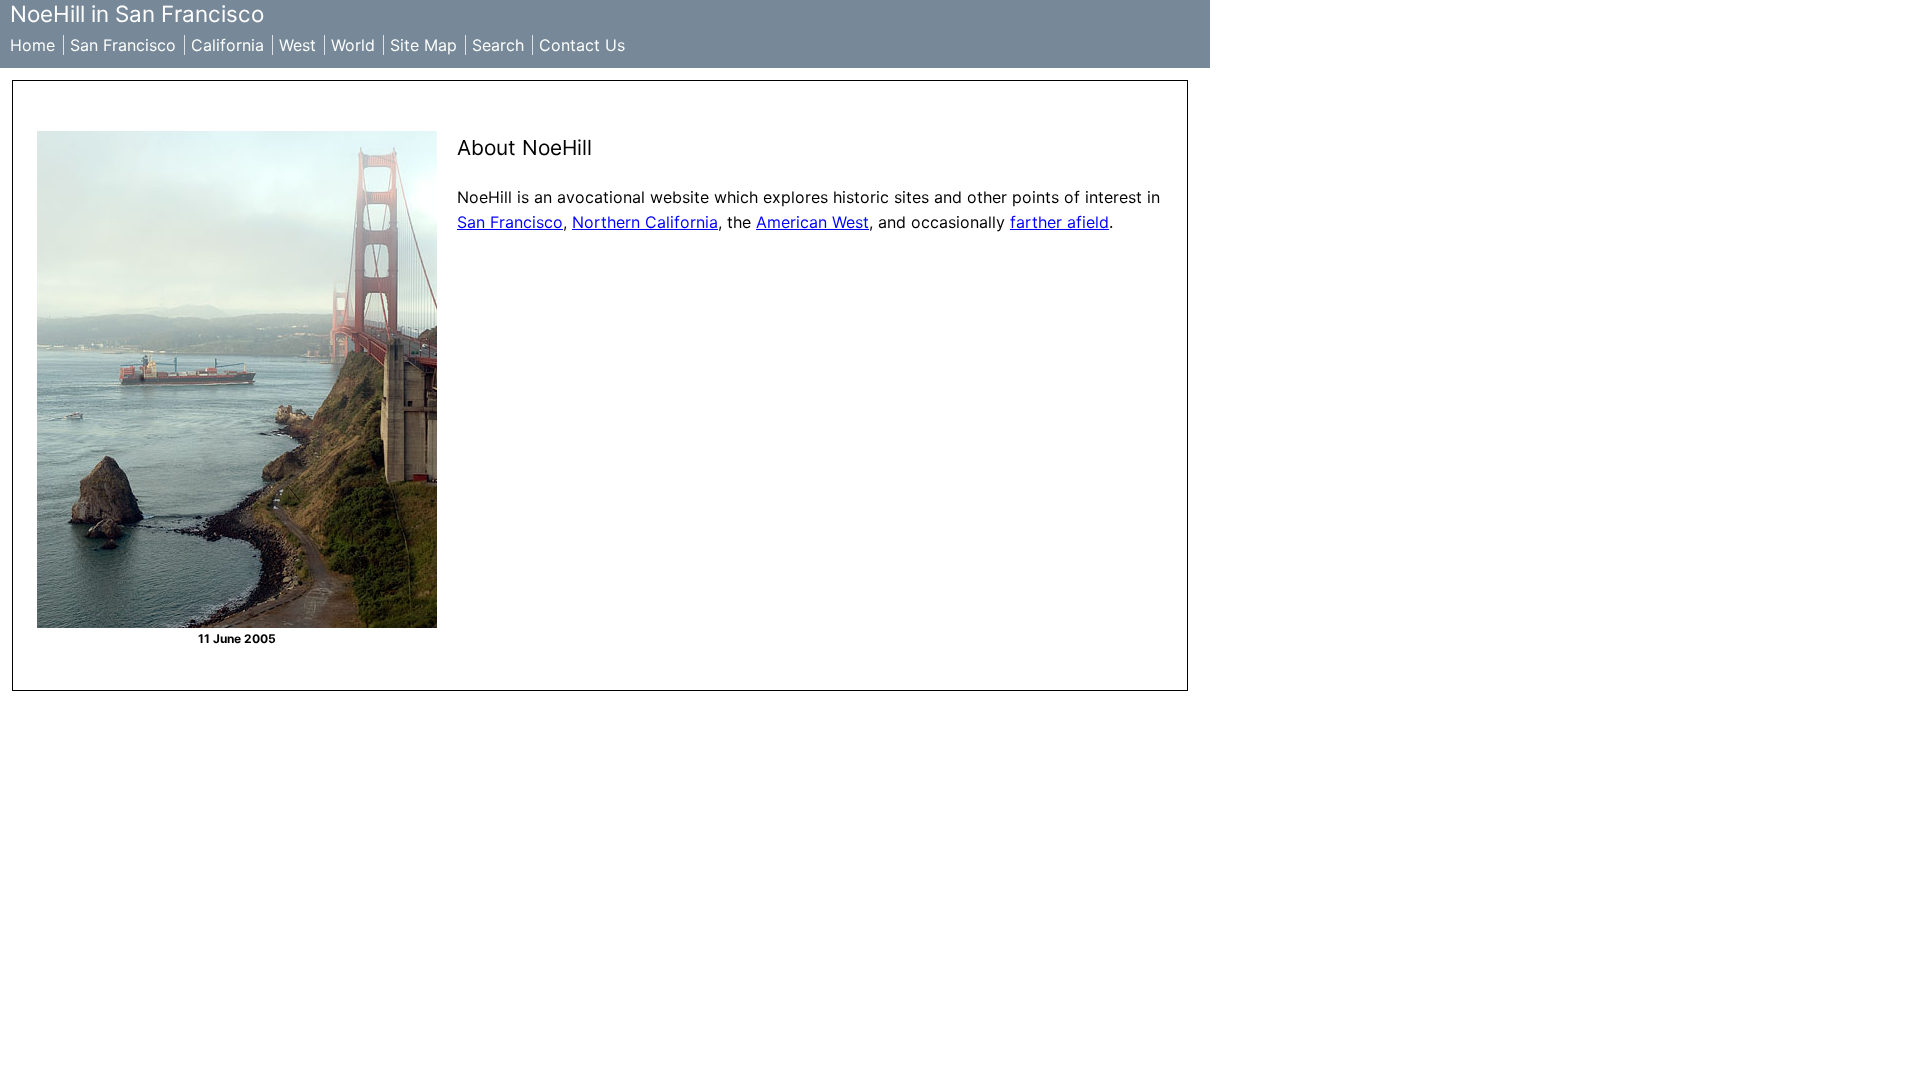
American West (812, 222)
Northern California (645, 222)
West (297, 45)
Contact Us (582, 45)
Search (498, 45)
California (227, 45)
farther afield (1059, 222)
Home (32, 45)
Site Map (423, 45)
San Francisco (123, 45)
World (353, 45)
